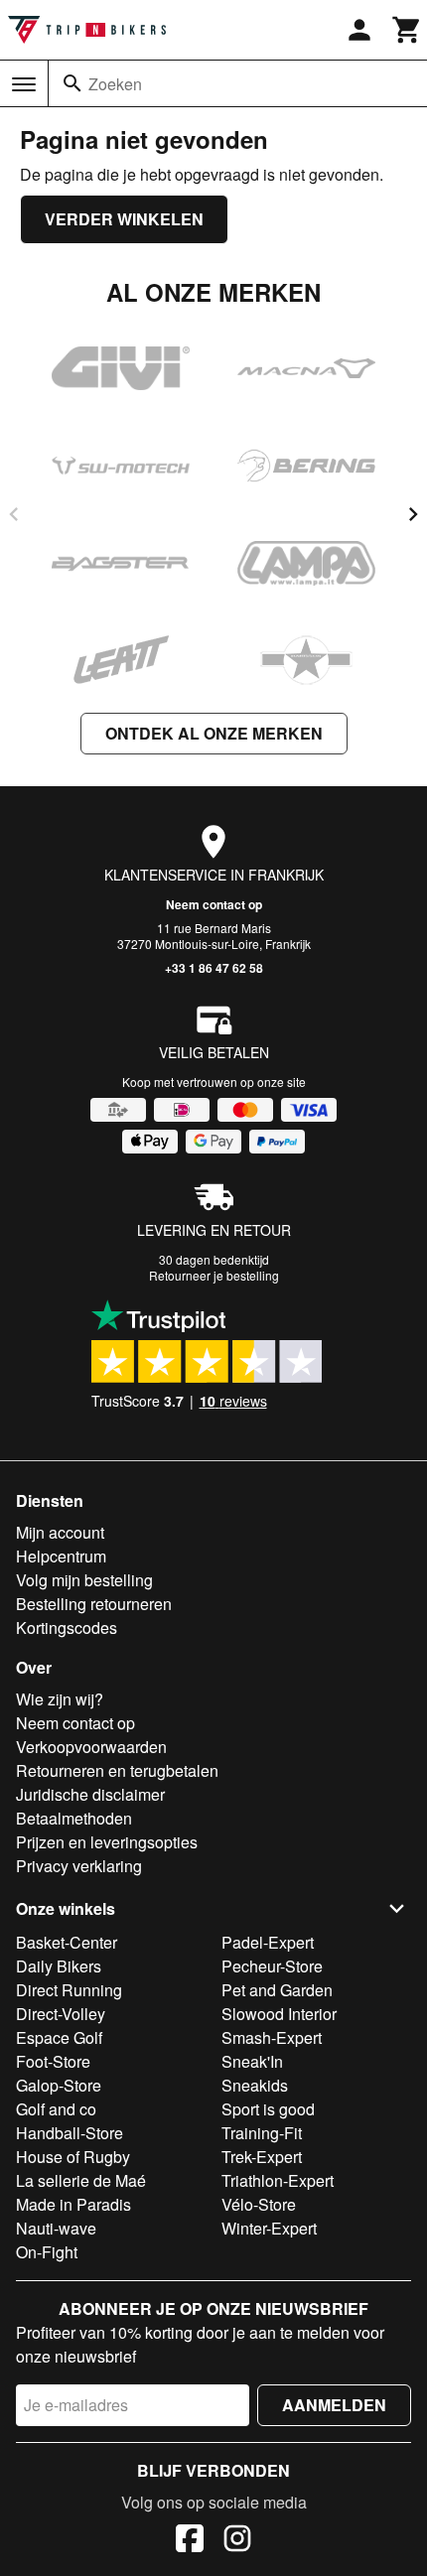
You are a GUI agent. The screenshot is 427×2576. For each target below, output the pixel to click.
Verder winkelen (124, 219)
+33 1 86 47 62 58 (214, 968)
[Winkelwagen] (407, 30)
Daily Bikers (59, 1966)
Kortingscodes (67, 1627)
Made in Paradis (73, 2204)
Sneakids (255, 2085)
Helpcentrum (61, 1556)
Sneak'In (252, 2061)
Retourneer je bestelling (214, 1275)
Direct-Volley (61, 2014)
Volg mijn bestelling (84, 1580)
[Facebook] (190, 2541)
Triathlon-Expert (278, 2180)
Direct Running (69, 1990)
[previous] (14, 514)
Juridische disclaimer (90, 1794)
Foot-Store (53, 2061)
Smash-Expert (272, 2037)
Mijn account (60, 1532)
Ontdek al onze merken (214, 733)
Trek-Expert (262, 2157)
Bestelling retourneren (94, 1604)
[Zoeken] (72, 83)
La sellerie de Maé (81, 2180)
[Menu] (24, 84)
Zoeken (115, 84)
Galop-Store (59, 2085)
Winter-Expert (269, 2228)
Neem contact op (214, 904)
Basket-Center (67, 1942)
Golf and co (56, 2109)
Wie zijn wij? (60, 1699)
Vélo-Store (259, 2204)
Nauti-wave (56, 2228)
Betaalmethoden (74, 1818)
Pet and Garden (277, 1990)
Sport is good (268, 2109)
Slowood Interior (279, 2014)
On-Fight (47, 2252)
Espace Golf (59, 2037)
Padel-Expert (268, 1942)
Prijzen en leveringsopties (107, 1842)
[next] (413, 514)
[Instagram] (237, 2541)
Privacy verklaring (79, 1866)
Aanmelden (334, 2405)
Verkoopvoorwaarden (91, 1747)
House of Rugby (73, 2157)
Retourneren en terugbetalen (117, 1770)
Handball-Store (70, 2133)
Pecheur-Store (272, 1966)
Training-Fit (262, 2133)
